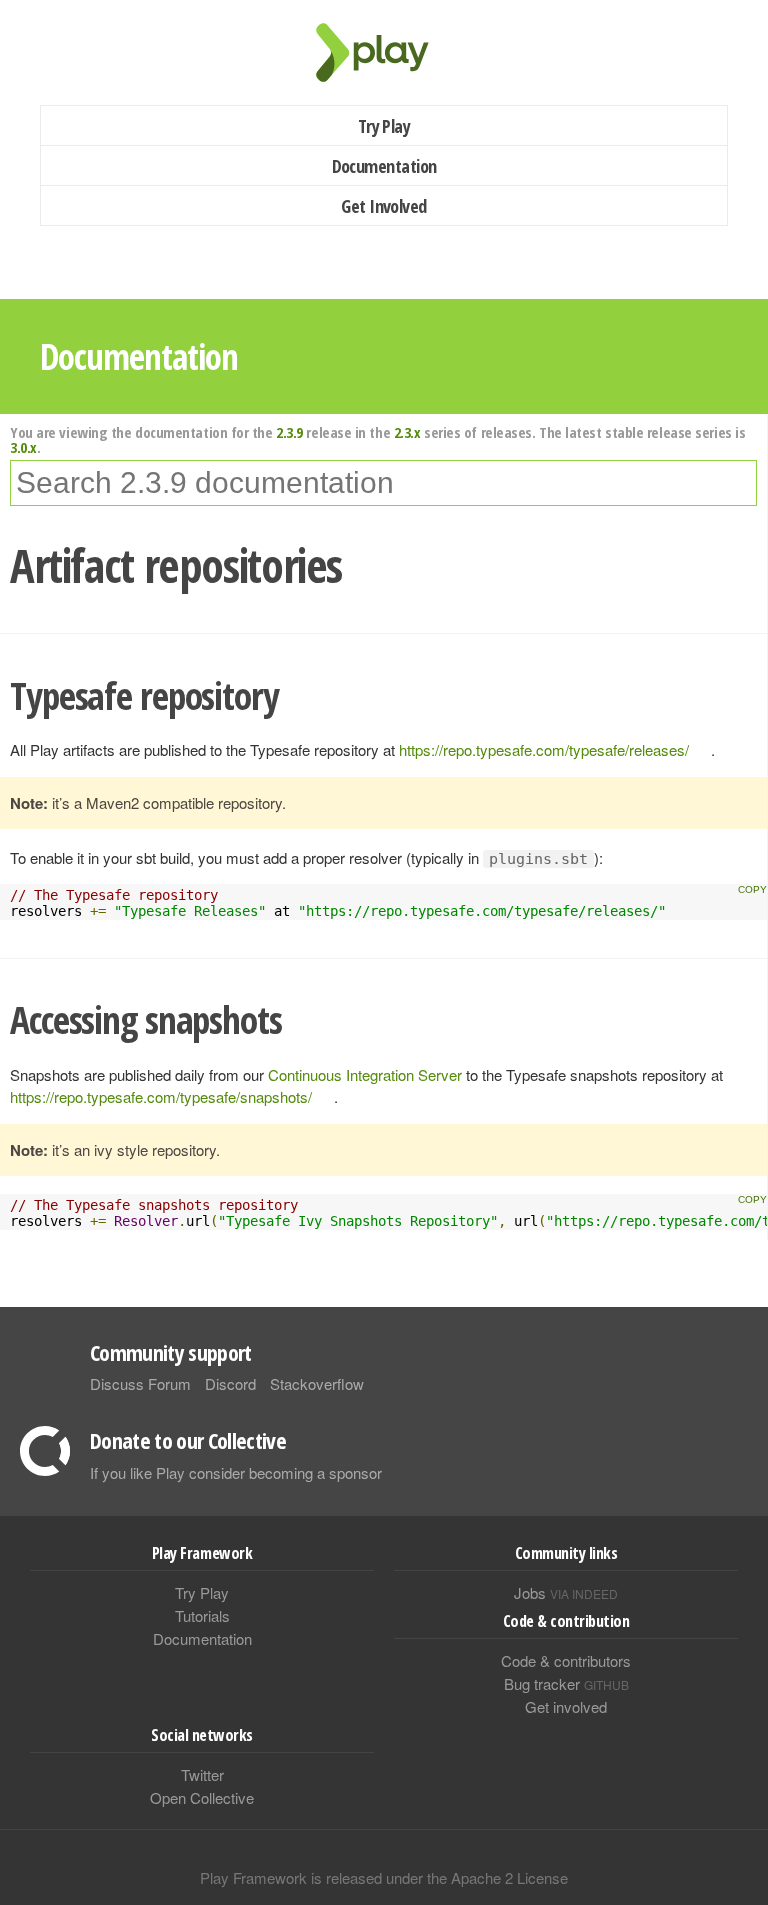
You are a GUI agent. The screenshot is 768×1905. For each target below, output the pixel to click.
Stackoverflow (317, 1383)
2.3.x (407, 432)
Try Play (384, 126)
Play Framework (384, 52)
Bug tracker (566, 1683)
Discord (230, 1383)
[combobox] (383, 483)
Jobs (566, 1592)
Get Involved (384, 206)
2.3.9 (289, 432)
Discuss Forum (140, 1383)
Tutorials (202, 1615)
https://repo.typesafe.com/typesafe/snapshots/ (161, 1096)
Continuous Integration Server (365, 1074)
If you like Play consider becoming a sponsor (236, 1472)
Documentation (384, 166)
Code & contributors (566, 1660)
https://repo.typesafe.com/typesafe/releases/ (544, 749)
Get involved (566, 1706)
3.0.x (23, 447)
